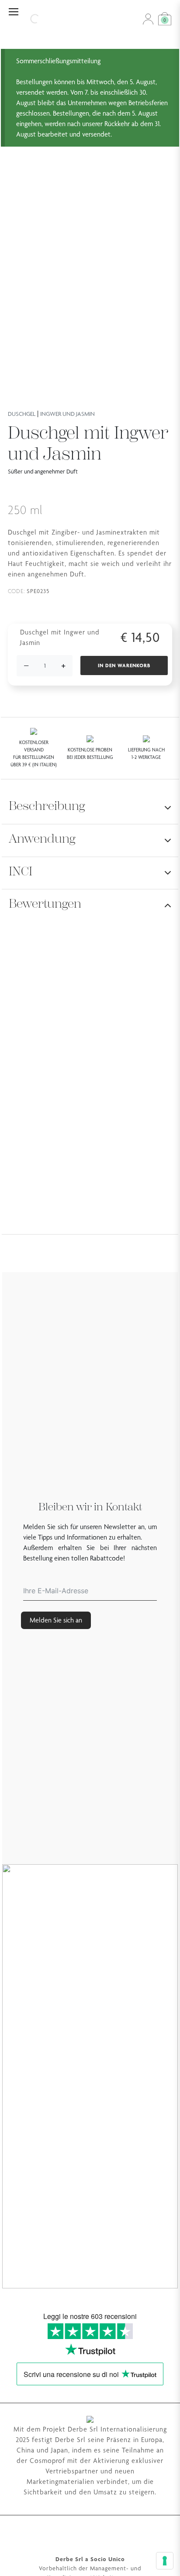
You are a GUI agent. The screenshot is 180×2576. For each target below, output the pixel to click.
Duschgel (22, 414)
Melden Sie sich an (56, 1620)
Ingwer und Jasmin (67, 414)
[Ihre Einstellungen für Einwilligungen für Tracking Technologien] (165, 2561)
